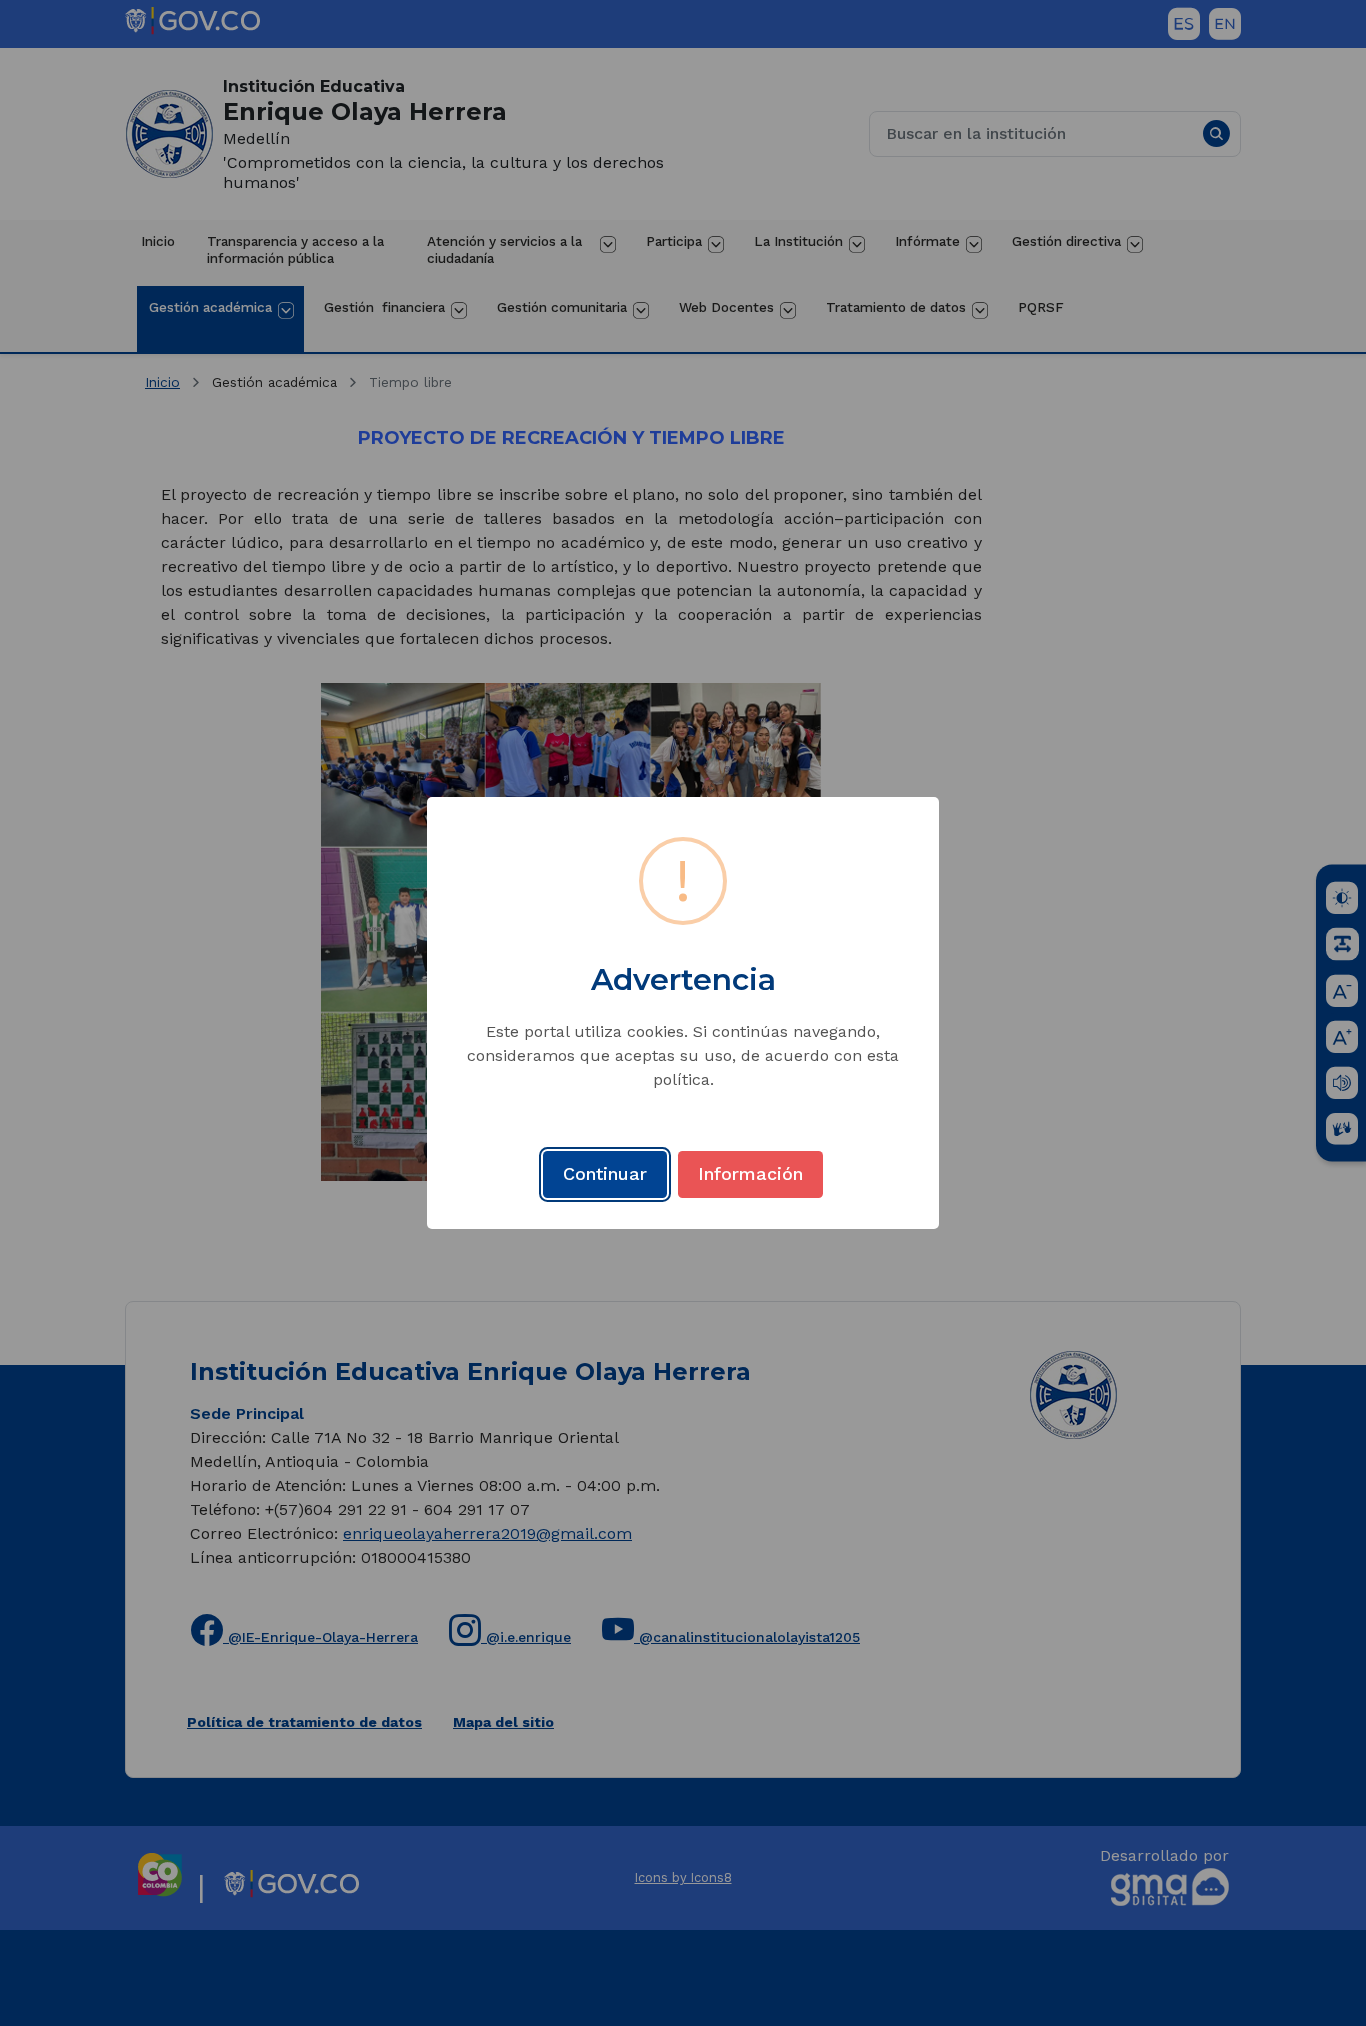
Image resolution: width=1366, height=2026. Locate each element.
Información (750, 1173)
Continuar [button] (605, 1173)
